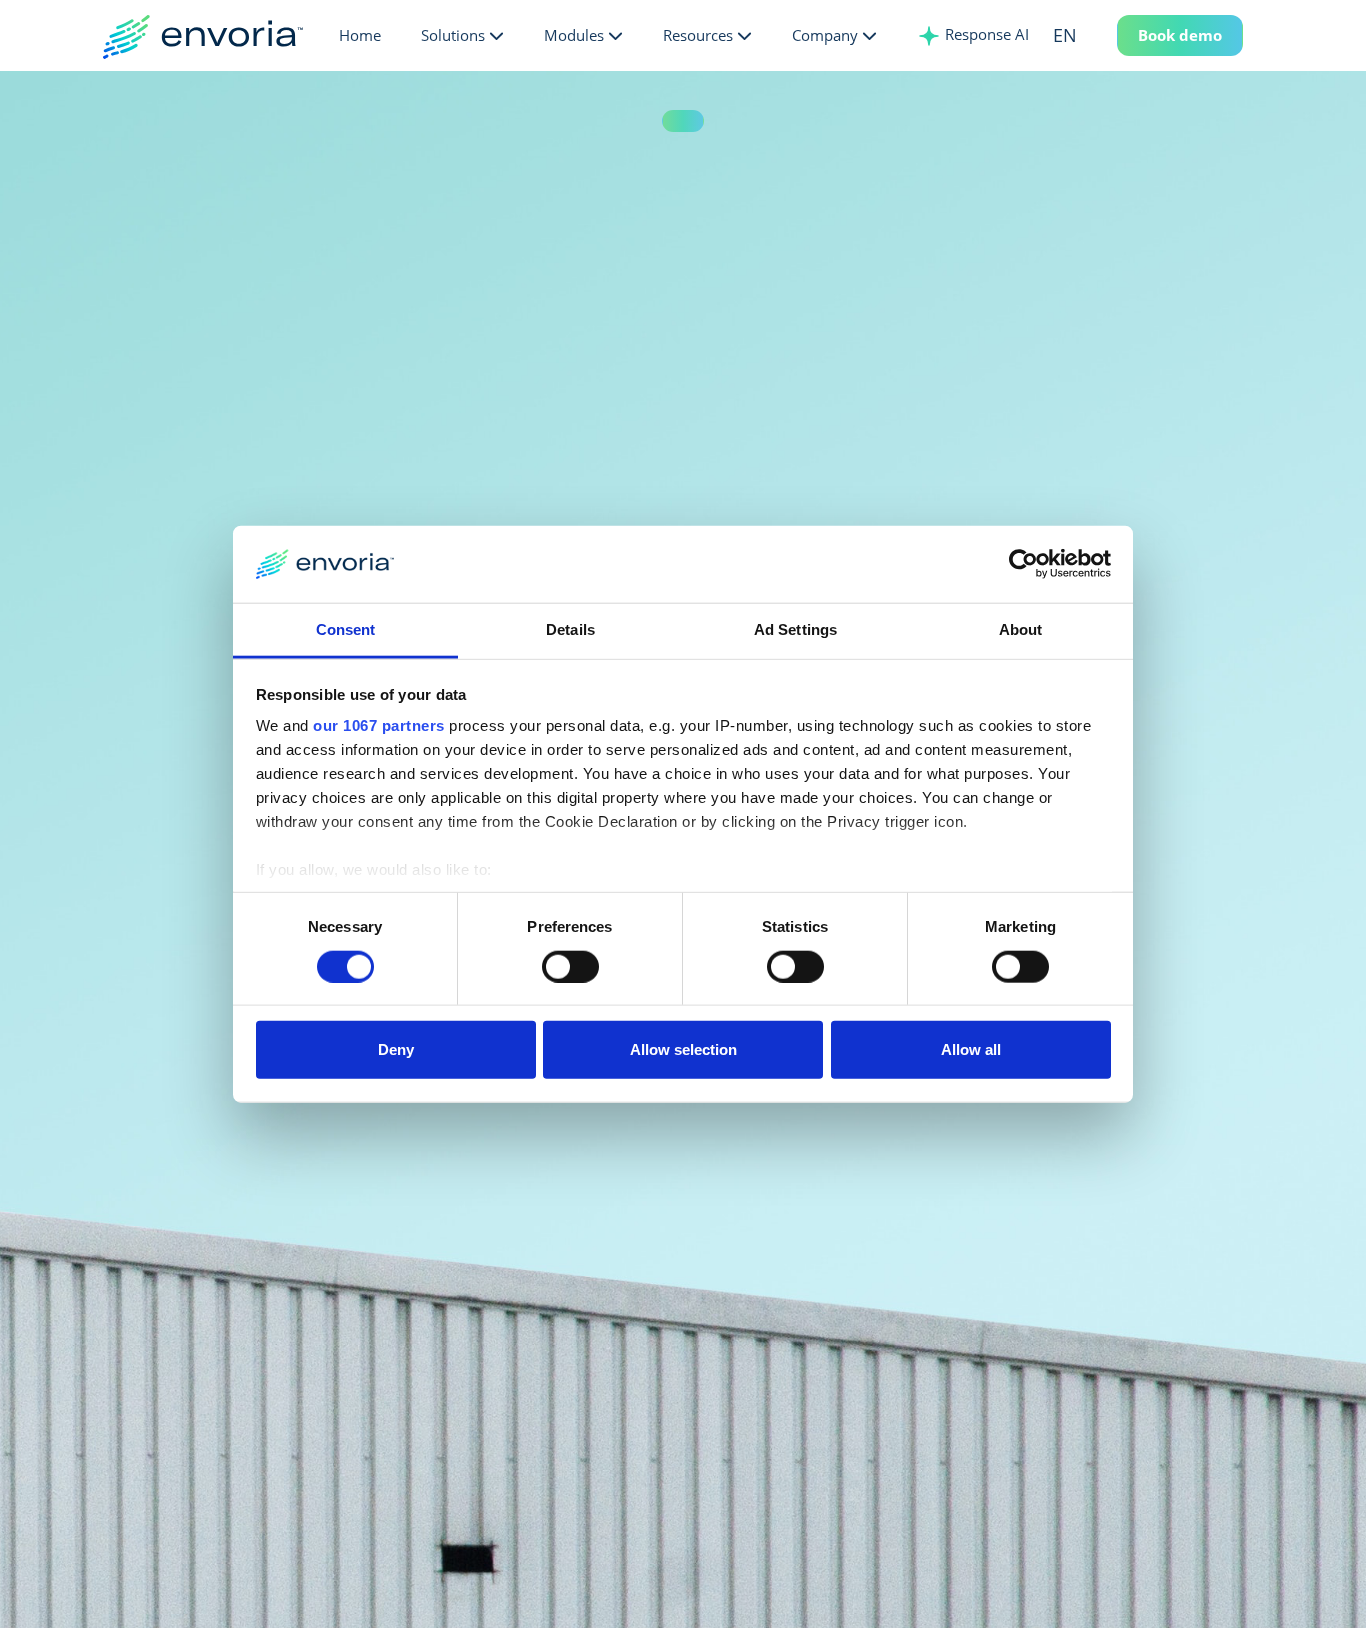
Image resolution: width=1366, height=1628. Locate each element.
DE (1093, 74)
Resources (698, 35)
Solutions (453, 35)
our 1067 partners (379, 725)
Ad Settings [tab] (795, 629)
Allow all (971, 1049)
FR (1093, 107)
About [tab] (1021, 629)
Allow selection (683, 1049)
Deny (396, 1049)
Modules (574, 35)
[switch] (570, 966)
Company (825, 35)
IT (1093, 139)
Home (360, 35)
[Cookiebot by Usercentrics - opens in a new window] (1023, 564)
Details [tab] (570, 629)
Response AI (985, 34)
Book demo (1180, 35)
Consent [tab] (346, 629)
